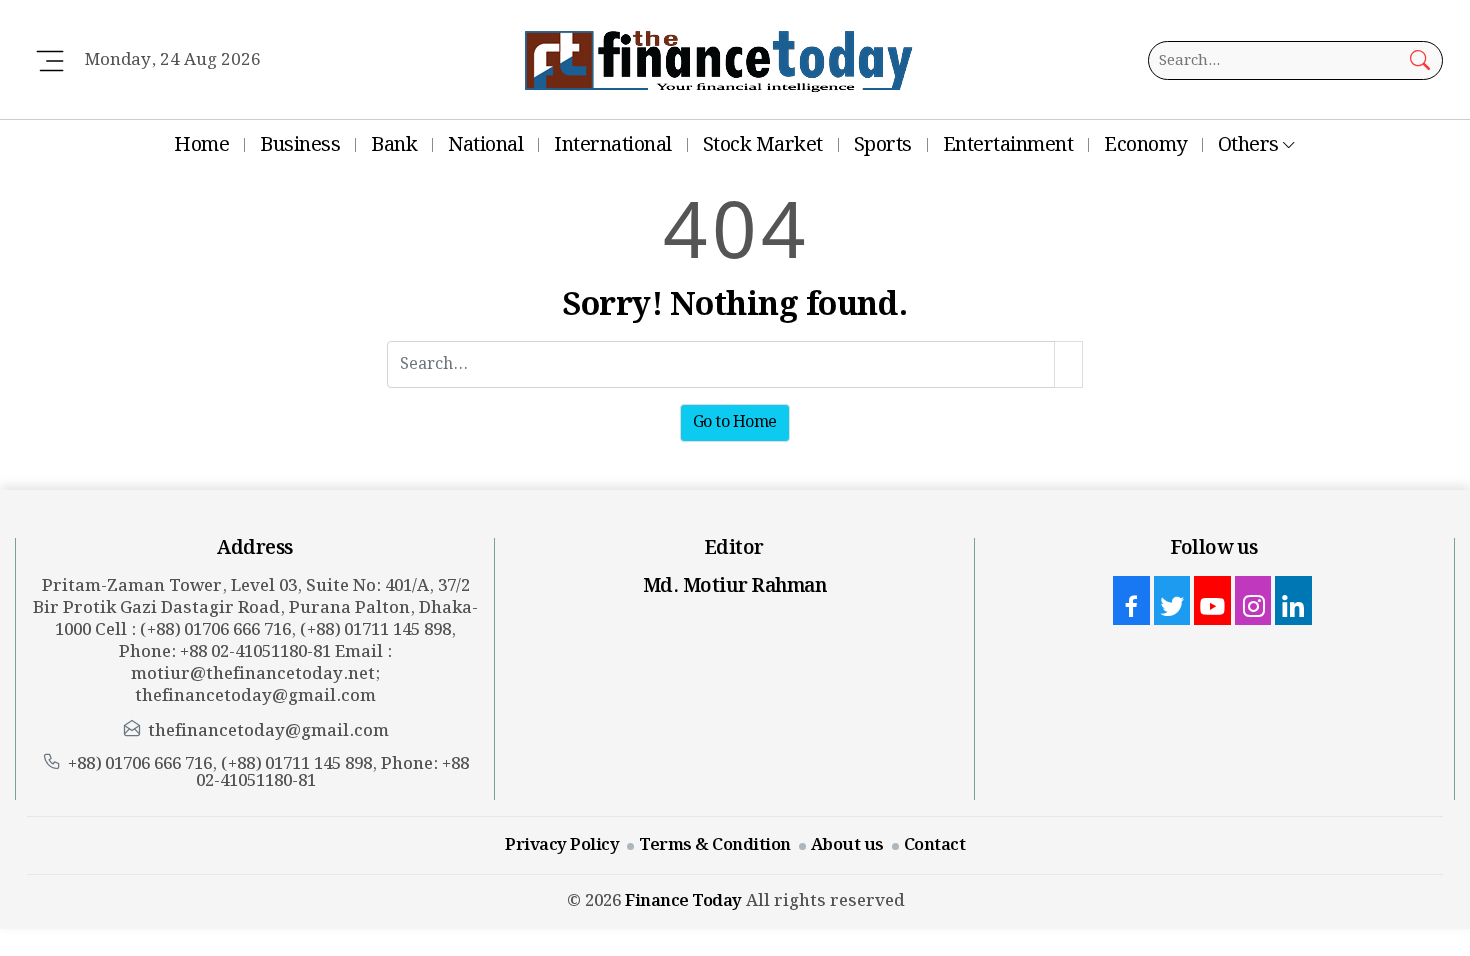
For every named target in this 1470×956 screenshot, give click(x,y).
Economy (1145, 145)
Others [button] (1248, 145)
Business (300, 145)
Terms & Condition (715, 845)
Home (201, 145)
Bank (394, 145)
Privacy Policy (562, 845)
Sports (883, 145)
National (485, 145)
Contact (935, 845)
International (613, 145)
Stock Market (763, 145)
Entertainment (1008, 145)
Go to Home (735, 422)
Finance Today (683, 901)
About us (847, 845)
